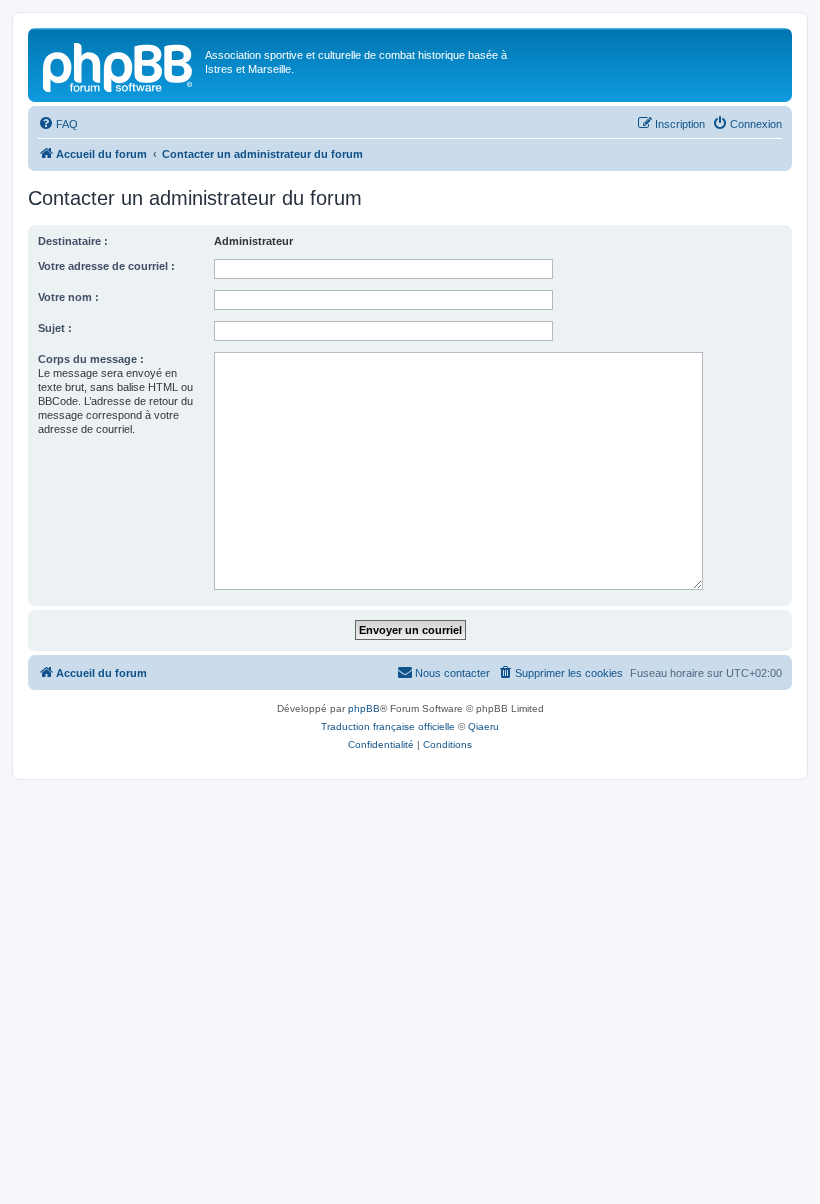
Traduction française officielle (388, 726)
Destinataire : (73, 241)
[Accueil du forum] (119, 65)
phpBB (364, 708)
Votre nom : (68, 297)
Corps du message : (91, 359)
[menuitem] (58, 124)
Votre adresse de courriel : (106, 266)
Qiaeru (483, 726)
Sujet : (55, 328)
